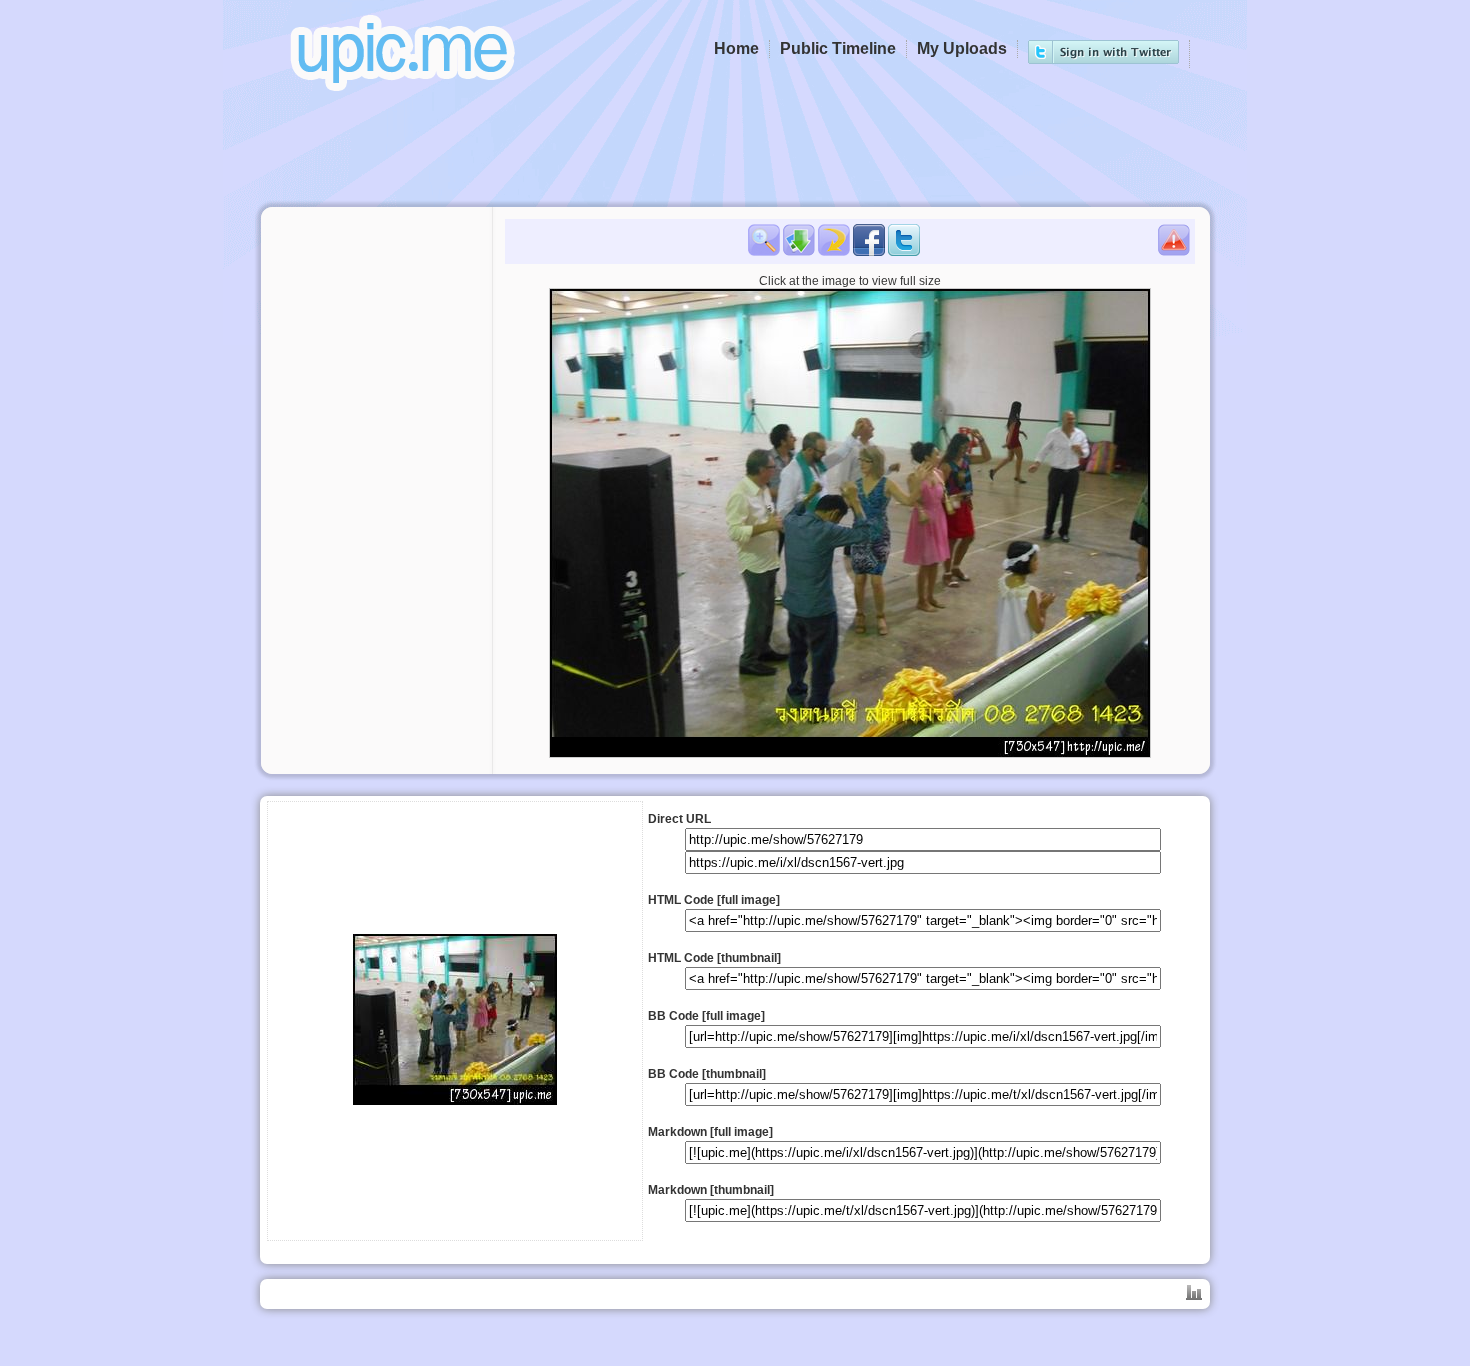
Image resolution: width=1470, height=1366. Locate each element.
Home (736, 48)
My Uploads (962, 48)
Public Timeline (838, 48)
